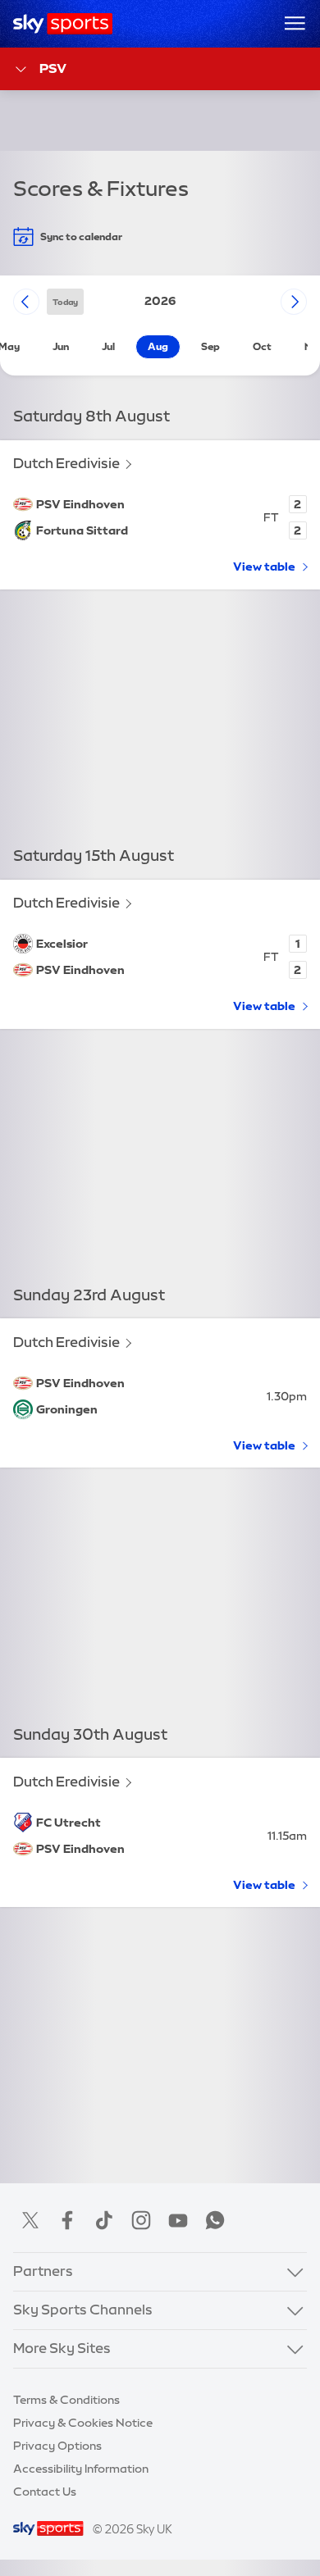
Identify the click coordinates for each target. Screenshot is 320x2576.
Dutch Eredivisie (66, 463)
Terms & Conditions (66, 2400)
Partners (43, 2271)
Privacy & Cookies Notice (83, 2423)
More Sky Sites (62, 2348)
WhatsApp (215, 2220)
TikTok (104, 2220)
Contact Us (45, 2492)
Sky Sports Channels (83, 2310)
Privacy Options (57, 2446)
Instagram (141, 2220)
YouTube (178, 2220)
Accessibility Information (81, 2469)
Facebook (67, 2220)
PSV (53, 68)
